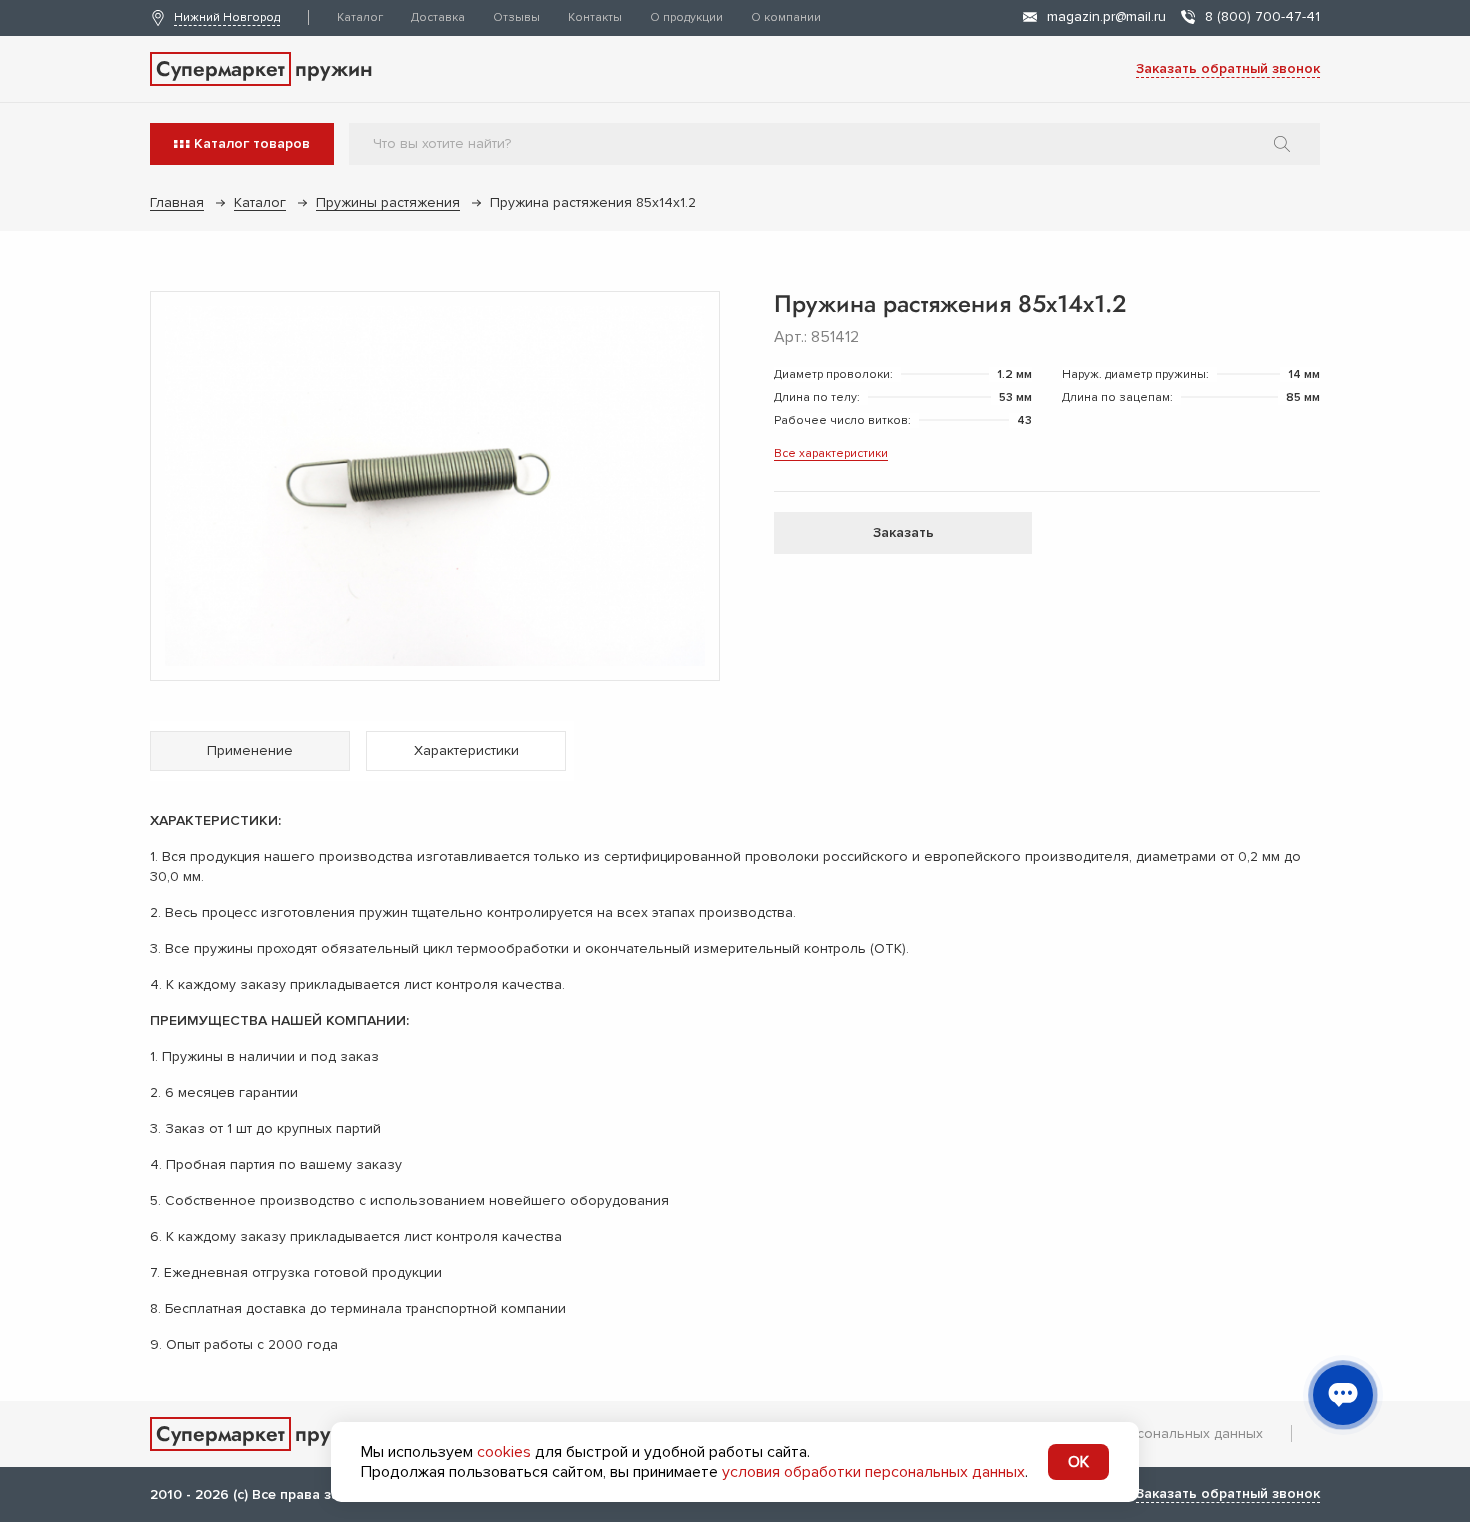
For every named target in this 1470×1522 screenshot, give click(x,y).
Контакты (595, 17)
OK (1078, 1462)
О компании (786, 17)
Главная (177, 202)
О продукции (686, 17)
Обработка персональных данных (1148, 1433)
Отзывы (516, 17)
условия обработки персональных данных (873, 1472)
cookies (504, 1452)
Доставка (438, 17)
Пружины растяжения (388, 202)
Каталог (360, 17)
